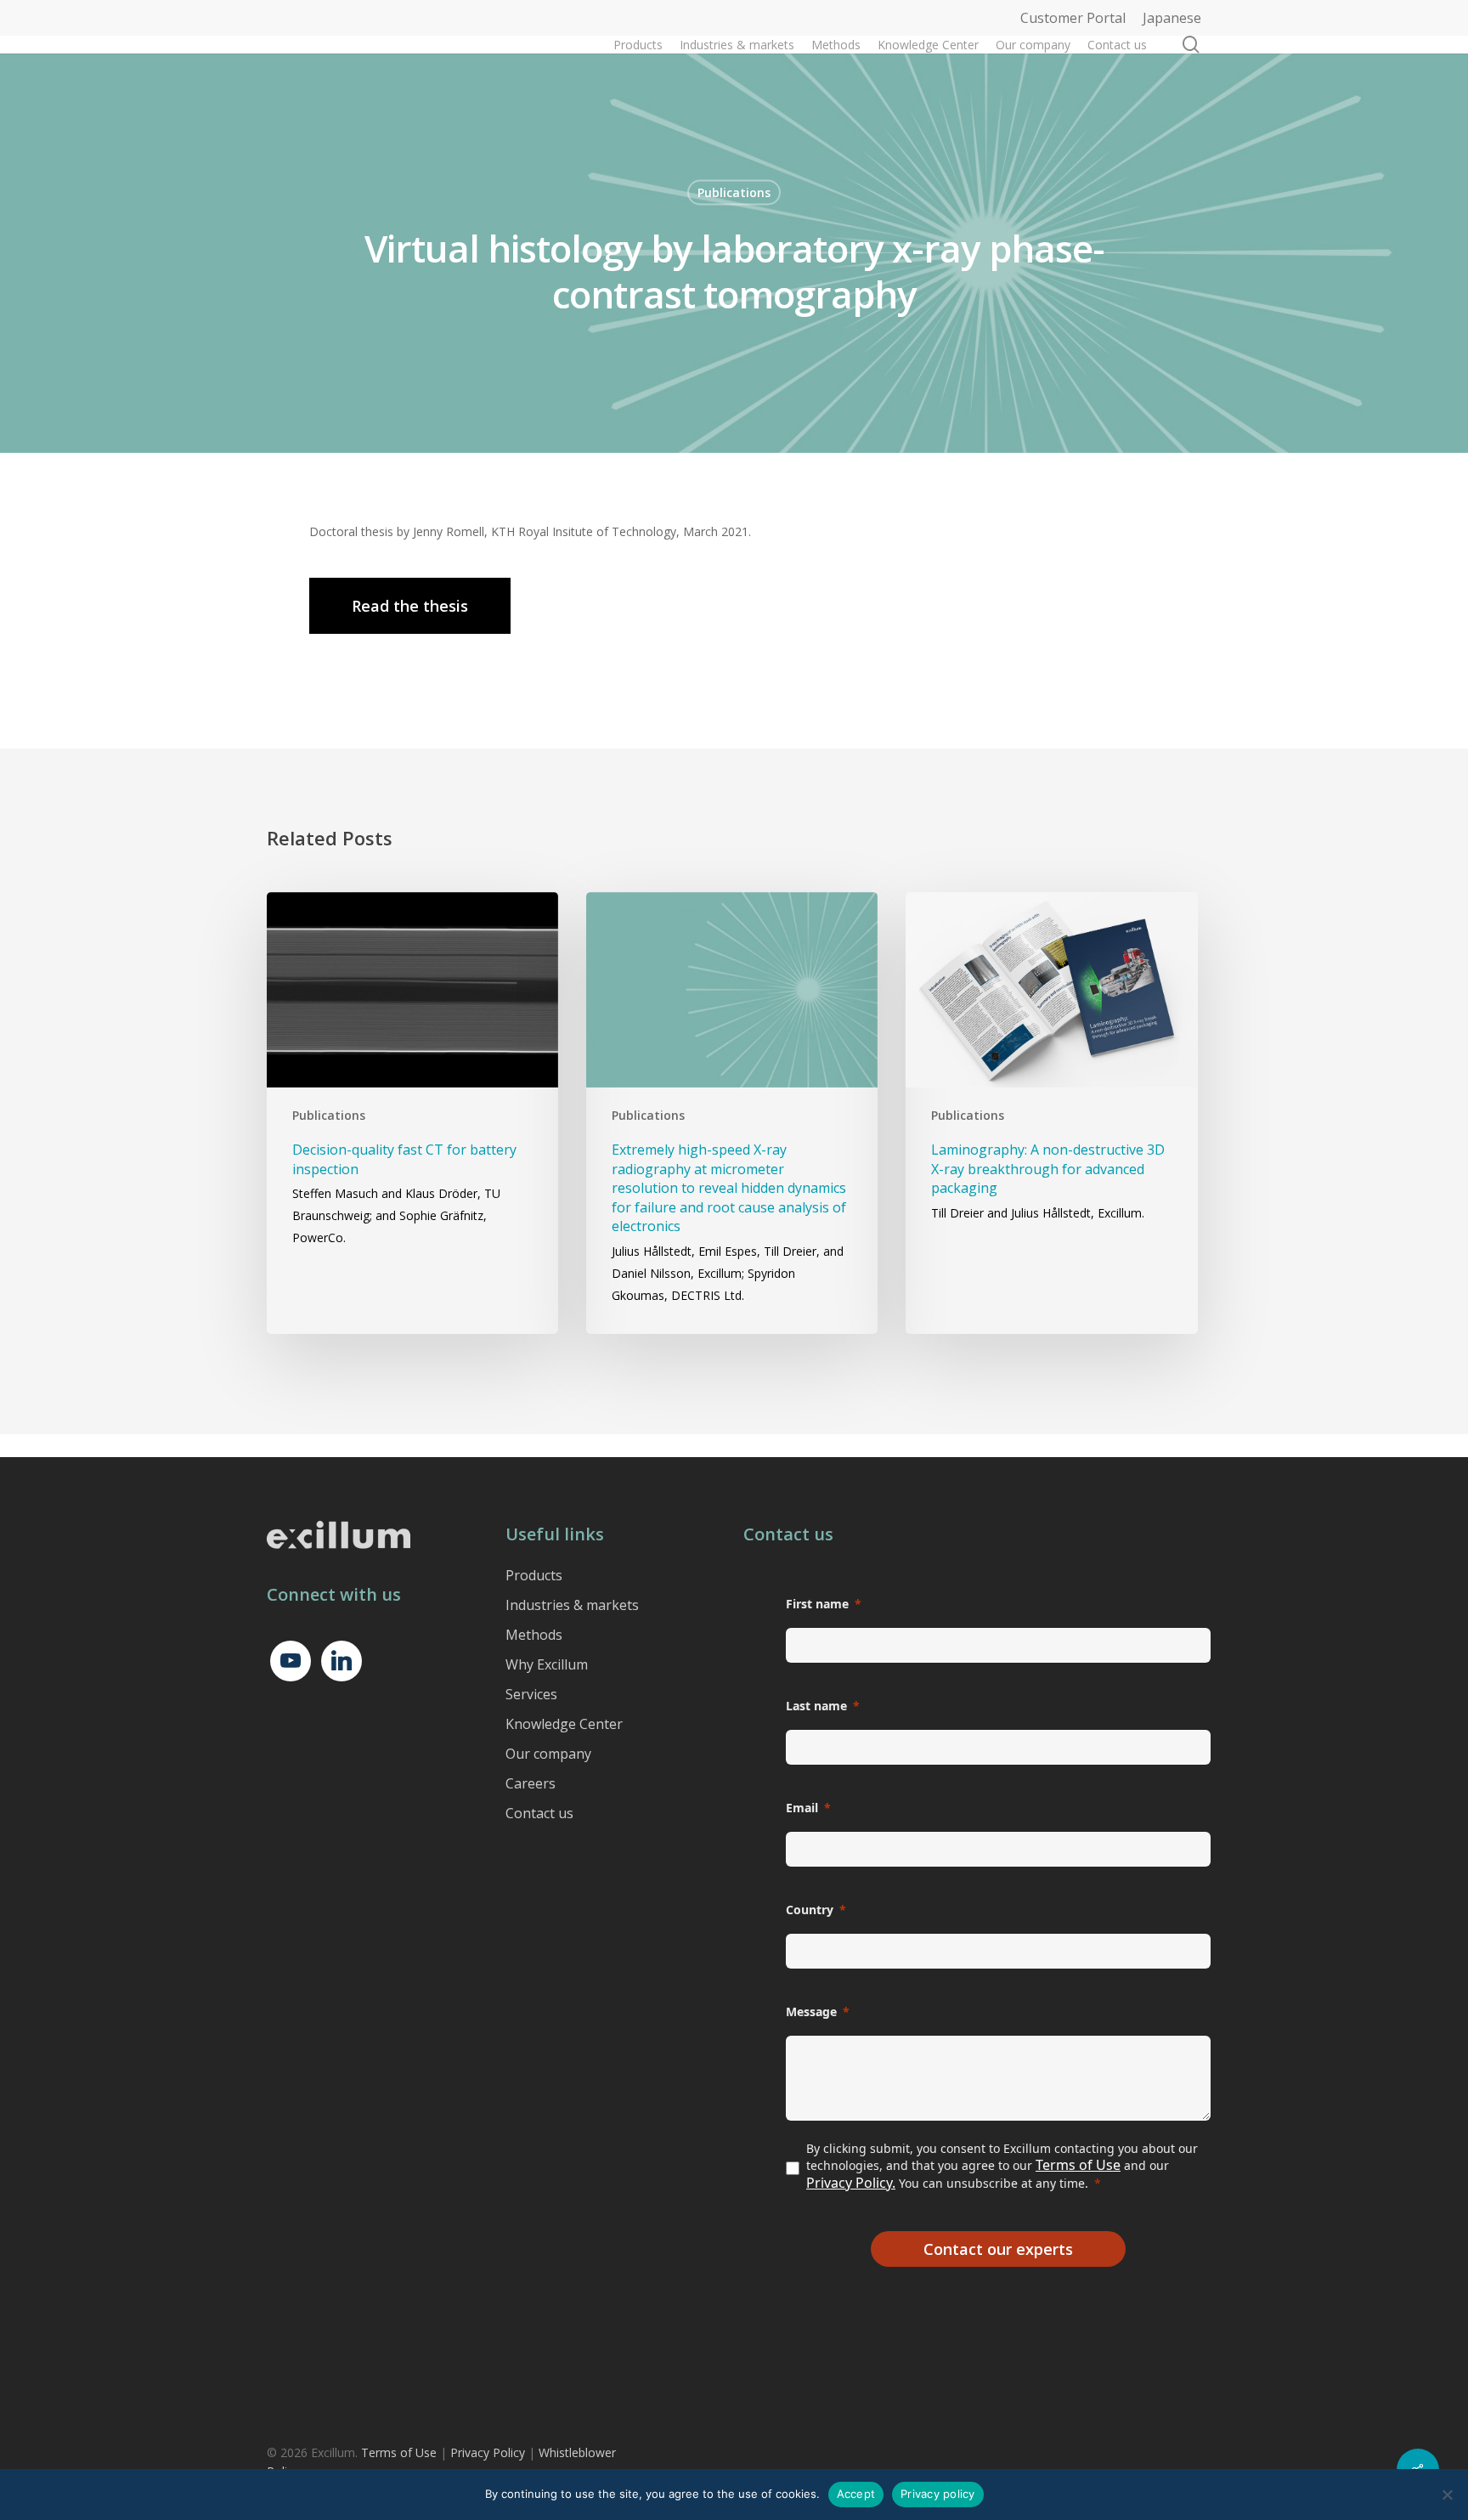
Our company (548, 1754)
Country (810, 1910)
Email (802, 1808)
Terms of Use (1078, 2165)
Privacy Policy (488, 2452)
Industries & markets (572, 1605)
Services (531, 1694)
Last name (816, 1706)
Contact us (539, 1813)
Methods (534, 1635)
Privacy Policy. (851, 2183)
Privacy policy (938, 2494)
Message (811, 2011)
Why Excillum (547, 1664)
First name (817, 1604)
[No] (1447, 2495)
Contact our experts (998, 2249)
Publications (734, 192)
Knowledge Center (564, 1724)
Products (534, 1575)
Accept (856, 2494)
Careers (531, 1783)
